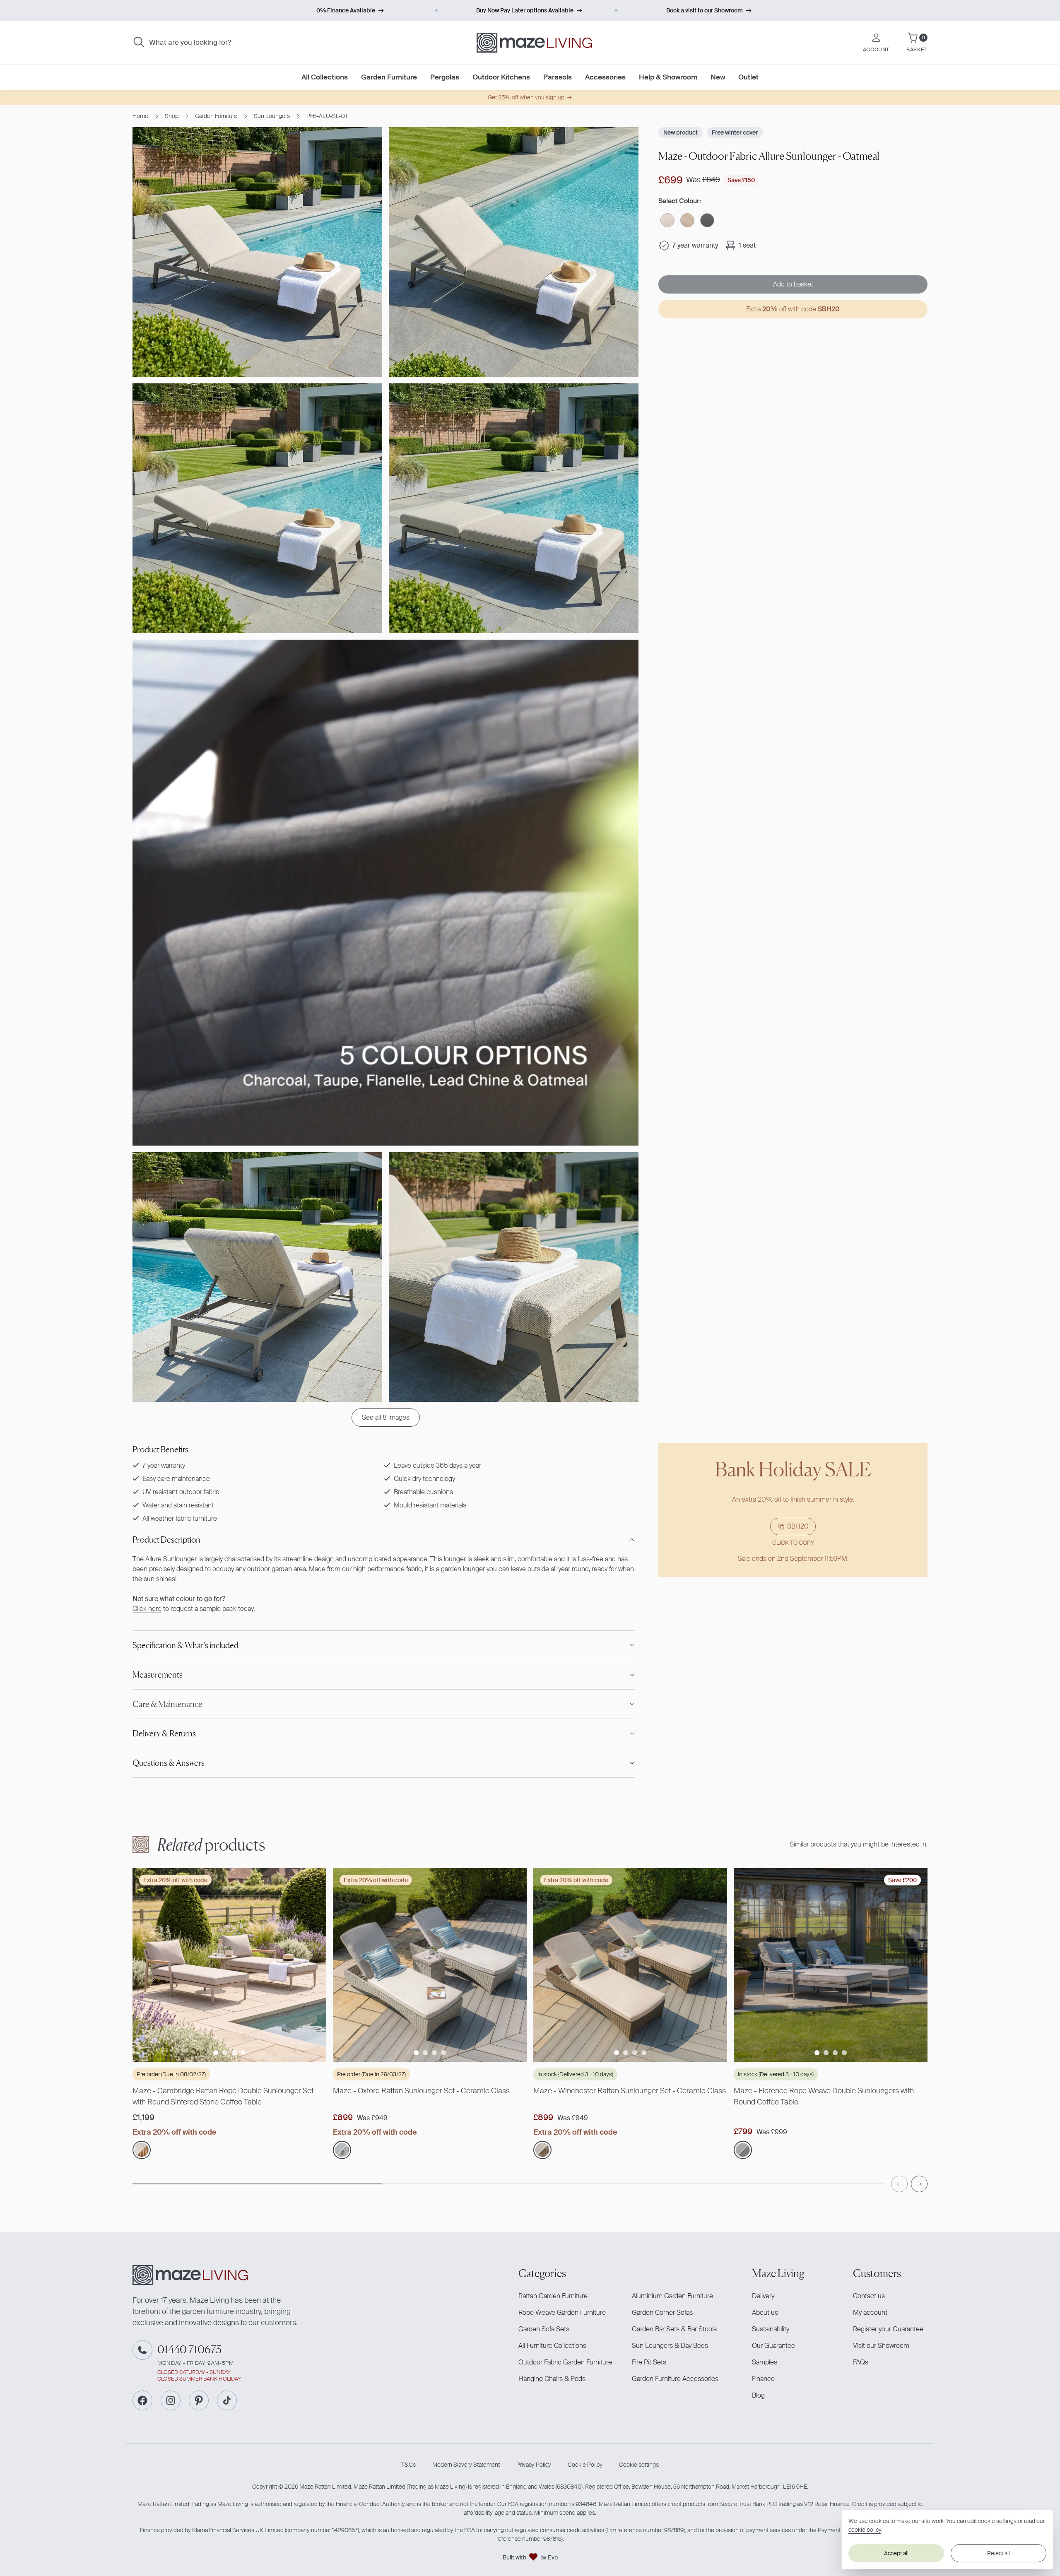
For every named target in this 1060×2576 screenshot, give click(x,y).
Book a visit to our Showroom (705, 10)
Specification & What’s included (185, 1645)
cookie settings (997, 2521)
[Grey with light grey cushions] (342, 2150)
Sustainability (771, 2329)
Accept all (896, 2553)
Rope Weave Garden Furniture (562, 2312)
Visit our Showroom (881, 2346)
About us (765, 2312)
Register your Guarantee (888, 2329)
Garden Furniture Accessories (675, 2379)
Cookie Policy (585, 2465)
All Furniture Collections (552, 2346)
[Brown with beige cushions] (542, 2150)
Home (140, 116)
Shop (172, 116)
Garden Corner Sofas (662, 2312)
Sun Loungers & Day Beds (670, 2346)
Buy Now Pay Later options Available (525, 10)
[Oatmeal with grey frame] (687, 220)
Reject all (999, 2553)
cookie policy (865, 2530)
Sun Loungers (272, 116)
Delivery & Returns (164, 1733)
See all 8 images (386, 1417)
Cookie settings (639, 2465)
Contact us (869, 2296)
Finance (763, 2379)
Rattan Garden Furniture (553, 2296)
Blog (758, 2395)
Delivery (763, 2296)
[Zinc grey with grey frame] (707, 220)
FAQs (861, 2362)
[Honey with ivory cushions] (142, 2150)
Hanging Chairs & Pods (552, 2379)
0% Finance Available (346, 10)
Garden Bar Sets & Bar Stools (674, 2329)
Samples (765, 2362)
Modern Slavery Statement (466, 2465)
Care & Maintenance (167, 1704)
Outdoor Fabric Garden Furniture (565, 2362)
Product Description (166, 1540)
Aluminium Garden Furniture (672, 2296)
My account (870, 2312)
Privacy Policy (534, 2465)
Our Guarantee (773, 2346)
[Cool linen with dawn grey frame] (743, 2150)
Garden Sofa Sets (544, 2329)
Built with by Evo (530, 2557)
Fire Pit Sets (649, 2362)
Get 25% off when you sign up (526, 97)
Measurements (158, 1675)
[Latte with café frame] (667, 220)
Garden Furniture (216, 116)
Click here (147, 1609)
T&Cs (408, 2465)
